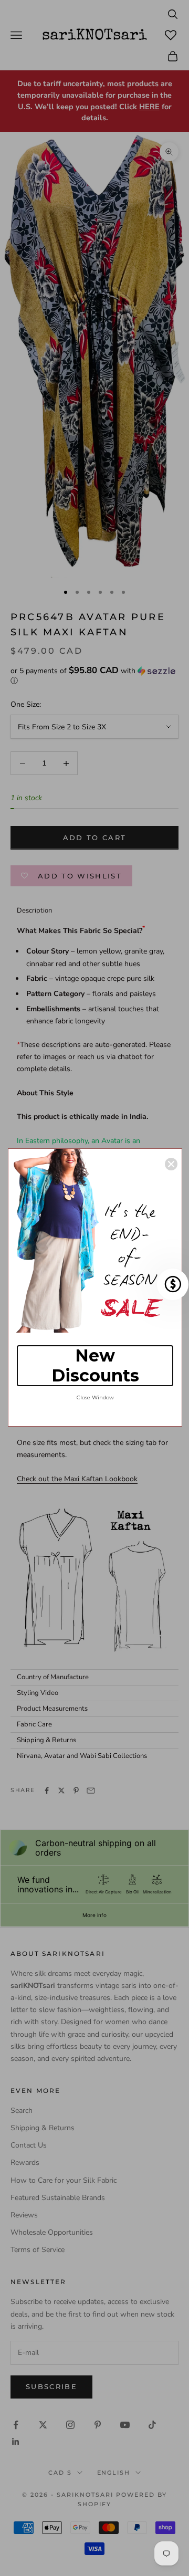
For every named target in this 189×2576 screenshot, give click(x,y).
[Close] (171, 1164)
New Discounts (95, 1365)
